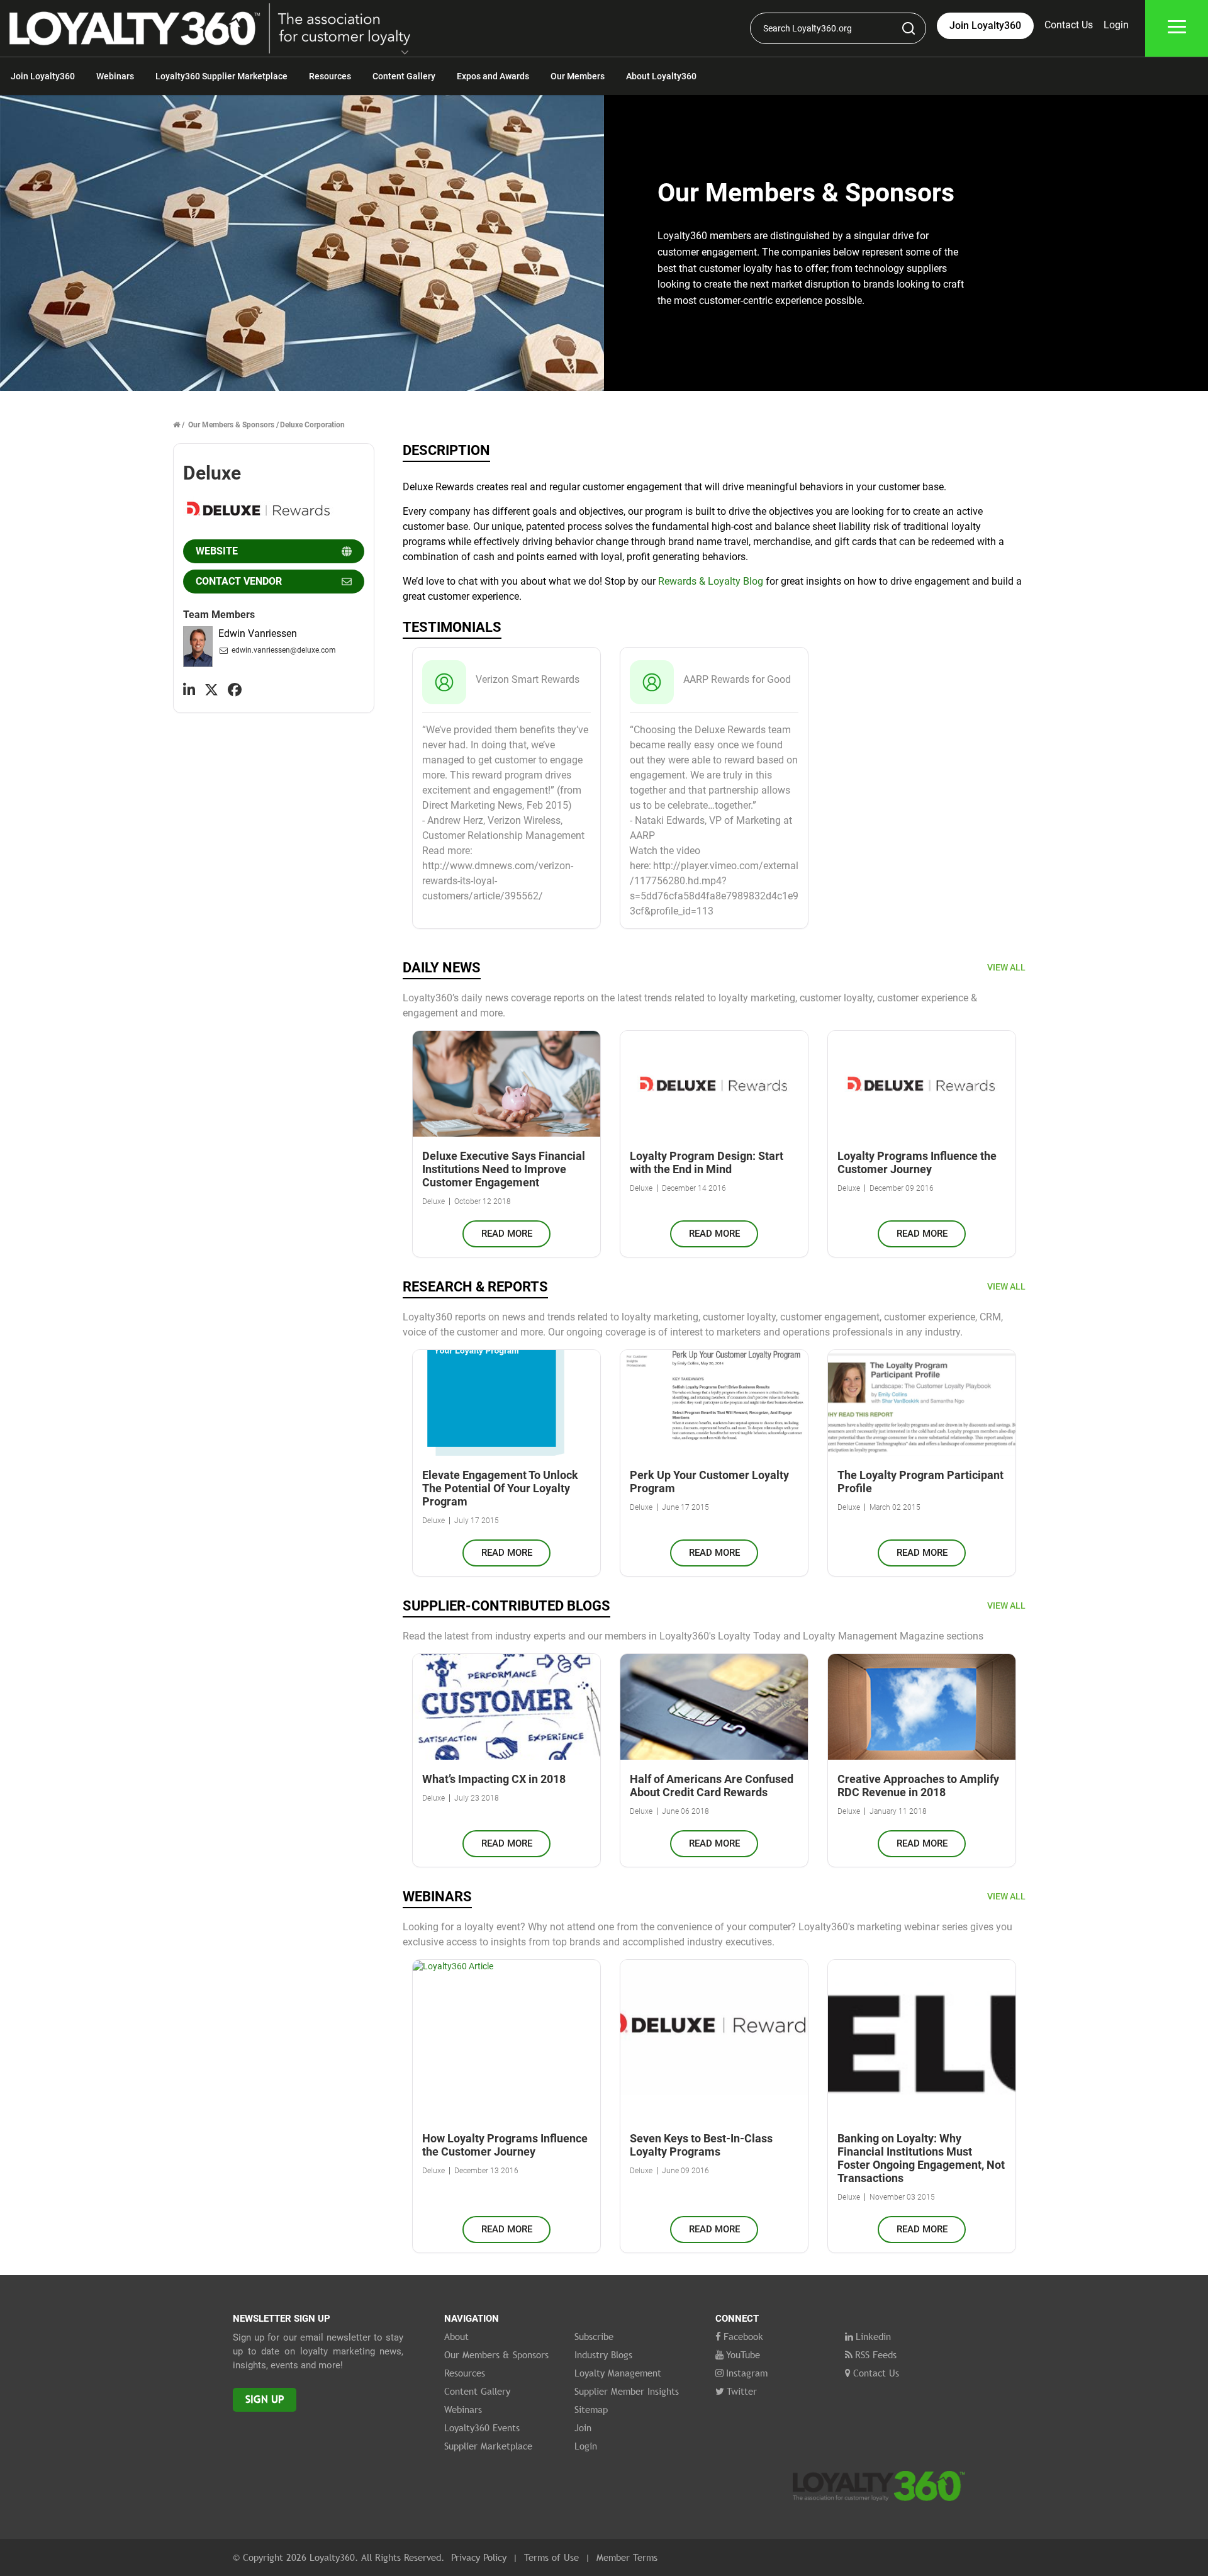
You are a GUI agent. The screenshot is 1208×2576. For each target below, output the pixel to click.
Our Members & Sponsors (231, 425)
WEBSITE (217, 551)
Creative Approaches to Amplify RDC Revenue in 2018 (918, 1786)
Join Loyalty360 (43, 76)
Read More (507, 1234)
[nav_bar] (1177, 29)
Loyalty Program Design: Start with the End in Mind (707, 1162)
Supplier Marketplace (488, 2446)
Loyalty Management (618, 2373)
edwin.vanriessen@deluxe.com (284, 650)
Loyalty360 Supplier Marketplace (221, 76)
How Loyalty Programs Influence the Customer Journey (505, 2145)
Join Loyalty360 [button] (985, 25)
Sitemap (591, 2409)
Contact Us (1069, 25)
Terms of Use (551, 2557)
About (456, 2336)
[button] (405, 53)
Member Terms (627, 2557)
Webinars (115, 76)
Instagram (747, 2373)
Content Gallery (404, 76)
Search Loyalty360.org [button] (808, 28)
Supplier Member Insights (627, 2391)
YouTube (743, 2354)
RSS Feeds (876, 2354)
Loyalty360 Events (482, 2427)
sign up (265, 2399)
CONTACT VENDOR (239, 581)
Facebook (743, 2336)
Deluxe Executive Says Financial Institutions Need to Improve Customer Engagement (504, 1169)
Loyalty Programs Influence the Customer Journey (917, 1162)
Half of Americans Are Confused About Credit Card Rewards (712, 1786)
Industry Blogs (603, 2354)
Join (583, 2427)
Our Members (578, 76)
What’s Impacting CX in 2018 (494, 1779)
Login (1116, 25)
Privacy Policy (479, 2557)
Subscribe (594, 2336)
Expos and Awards (493, 76)
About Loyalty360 (661, 76)
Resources (330, 76)
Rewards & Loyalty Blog (711, 581)
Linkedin (873, 2336)
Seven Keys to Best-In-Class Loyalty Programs (701, 2145)
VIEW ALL (1006, 967)
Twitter (742, 2391)
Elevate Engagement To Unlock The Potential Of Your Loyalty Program (500, 1488)
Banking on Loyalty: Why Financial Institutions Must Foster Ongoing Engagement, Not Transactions (921, 2158)
